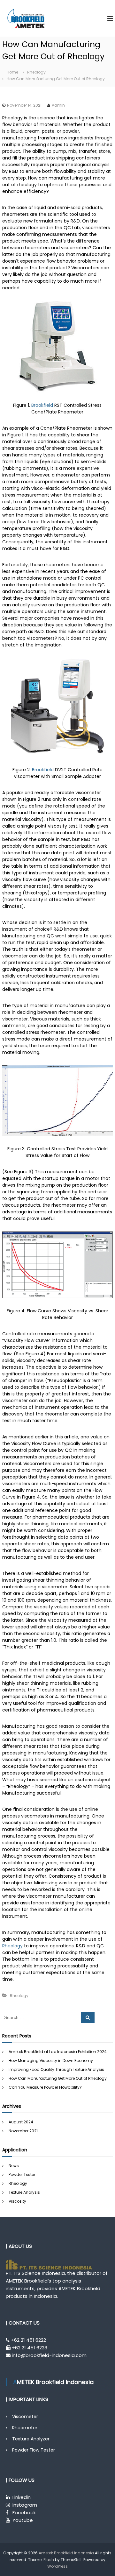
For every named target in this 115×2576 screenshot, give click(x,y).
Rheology (36, 72)
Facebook (24, 2512)
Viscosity (17, 2201)
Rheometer (25, 2428)
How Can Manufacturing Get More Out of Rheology (58, 2078)
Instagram (25, 2505)
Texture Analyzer (31, 2439)
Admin (58, 105)
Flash (49, 2560)
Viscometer (25, 2417)
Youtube (23, 2520)
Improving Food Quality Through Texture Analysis (56, 2069)
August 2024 (21, 2122)
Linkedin (22, 2497)
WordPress (57, 2566)
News (14, 2166)
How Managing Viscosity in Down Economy (51, 2061)
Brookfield (42, 405)
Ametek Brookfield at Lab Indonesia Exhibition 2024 (58, 2052)
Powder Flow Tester (34, 2450)
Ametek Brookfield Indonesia (66, 2553)
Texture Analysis (24, 2192)
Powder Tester (22, 2174)
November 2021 (23, 2131)
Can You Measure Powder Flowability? (45, 2087)
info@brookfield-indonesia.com (49, 2355)
